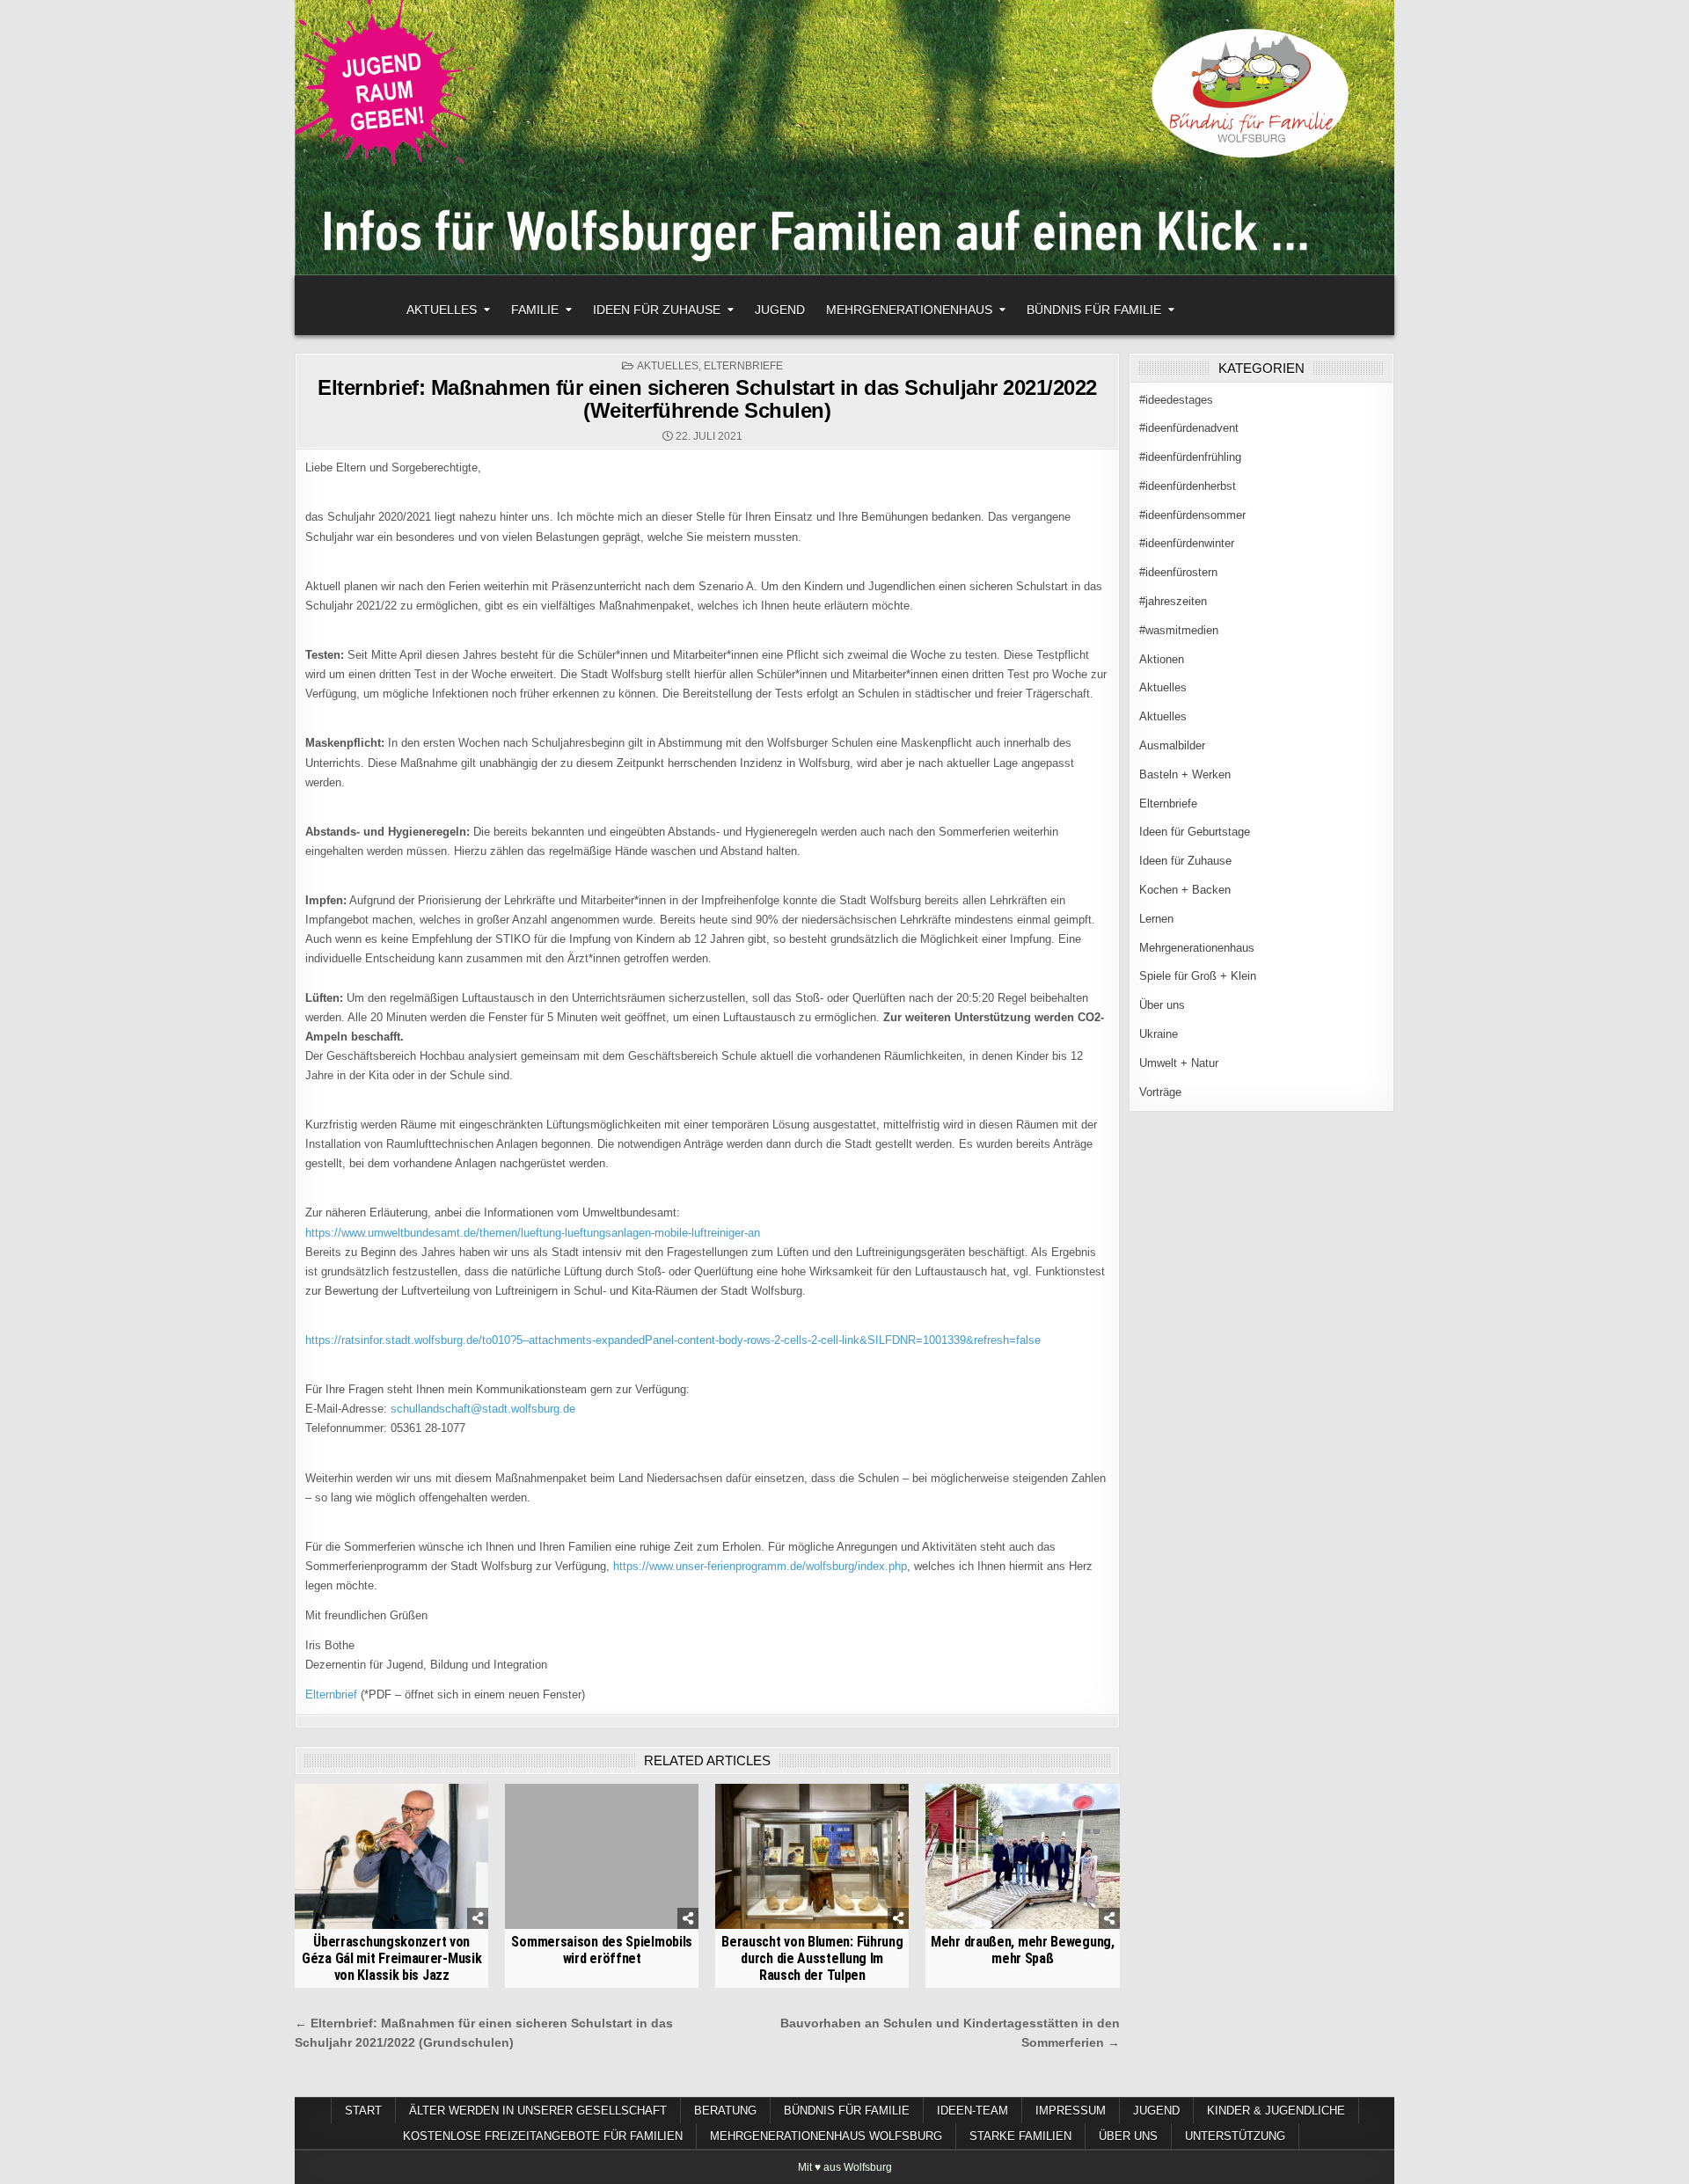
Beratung (725, 2111)
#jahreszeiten (1173, 601)
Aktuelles (442, 310)
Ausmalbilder (1172, 745)
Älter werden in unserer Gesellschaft (538, 2111)
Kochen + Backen (1185, 890)
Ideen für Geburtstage (1195, 832)
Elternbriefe (743, 366)
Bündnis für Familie (1094, 310)
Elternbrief (331, 1695)
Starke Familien (1020, 2136)
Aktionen (1162, 659)
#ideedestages (1176, 400)
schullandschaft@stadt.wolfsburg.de (483, 1409)
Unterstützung (1235, 2136)
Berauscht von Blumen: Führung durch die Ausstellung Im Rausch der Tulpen (812, 1958)
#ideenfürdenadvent (1189, 428)
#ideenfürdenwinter (1187, 543)
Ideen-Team (972, 2111)
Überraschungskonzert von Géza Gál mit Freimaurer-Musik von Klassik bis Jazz (391, 1958)
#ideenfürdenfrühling (1190, 457)
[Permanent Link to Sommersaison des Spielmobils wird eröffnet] (602, 1856)
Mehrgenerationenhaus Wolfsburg (826, 2136)
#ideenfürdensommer (1192, 515)
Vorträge (1160, 1092)
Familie (535, 310)
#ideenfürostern (1178, 572)
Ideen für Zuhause (657, 310)
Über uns (1162, 1005)
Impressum (1071, 2111)
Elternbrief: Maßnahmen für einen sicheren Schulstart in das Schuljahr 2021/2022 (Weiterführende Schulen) (707, 399)
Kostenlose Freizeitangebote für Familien (543, 2136)
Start (363, 2111)
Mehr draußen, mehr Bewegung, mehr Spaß (1023, 1950)
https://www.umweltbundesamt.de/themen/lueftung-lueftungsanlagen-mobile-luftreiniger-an (533, 1233)
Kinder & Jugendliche (1276, 2111)
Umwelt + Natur (1179, 1063)
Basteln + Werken (1185, 774)
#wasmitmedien (1179, 630)
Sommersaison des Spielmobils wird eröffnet (602, 1950)
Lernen (1156, 919)
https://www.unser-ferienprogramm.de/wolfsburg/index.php (760, 1566)
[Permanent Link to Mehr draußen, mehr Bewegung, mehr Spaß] (1022, 1856)
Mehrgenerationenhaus (909, 310)
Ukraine (1159, 1034)
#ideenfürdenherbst (1188, 486)
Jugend (780, 310)
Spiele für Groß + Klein (1198, 976)
